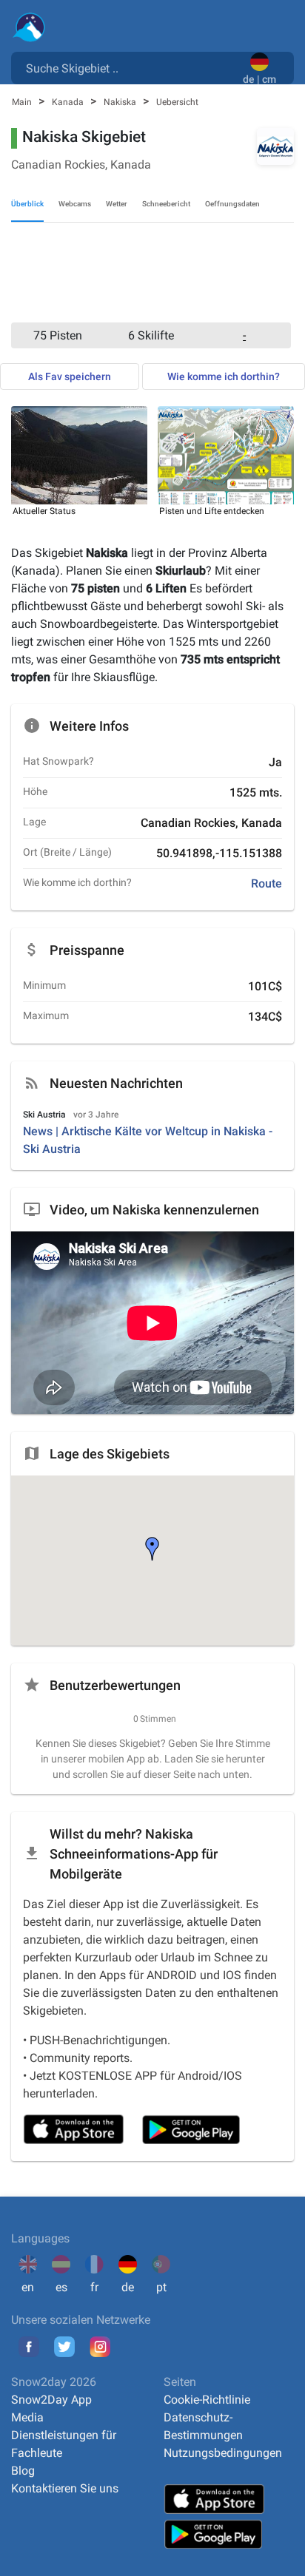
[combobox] (130, 67)
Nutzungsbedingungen (223, 2453)
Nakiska (121, 102)
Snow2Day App (51, 2400)
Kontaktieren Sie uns (65, 2488)
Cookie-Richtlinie (207, 2400)
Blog (23, 2471)
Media (27, 2417)
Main (23, 102)
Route (267, 883)
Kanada (69, 102)
